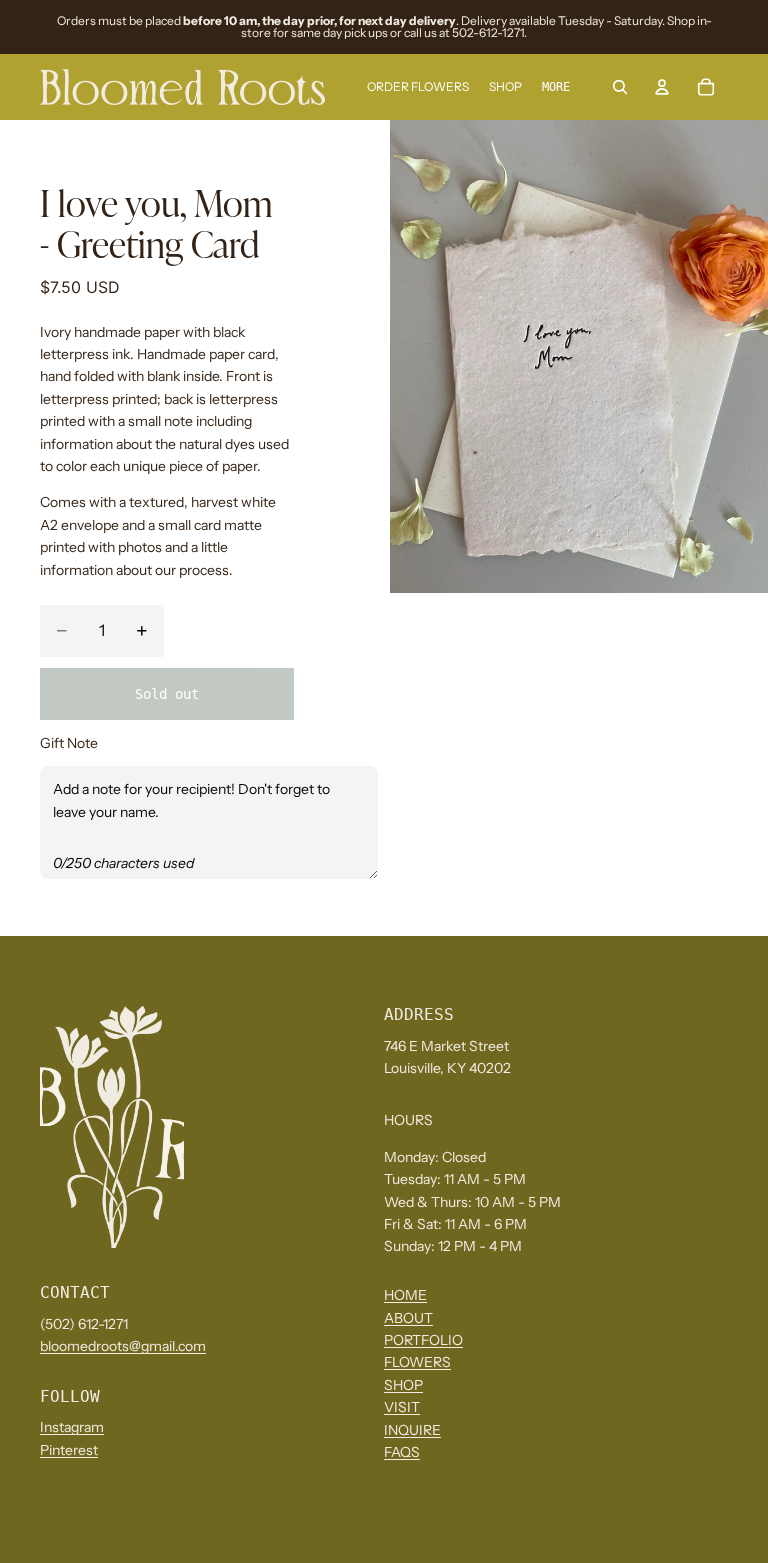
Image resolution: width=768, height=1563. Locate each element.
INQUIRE (412, 1430)
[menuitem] (556, 87)
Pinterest (69, 1450)
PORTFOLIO (423, 1341)
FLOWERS (417, 1363)
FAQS (402, 1452)
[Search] (620, 87)
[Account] (662, 87)
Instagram (72, 1428)
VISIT (402, 1408)
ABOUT (408, 1318)
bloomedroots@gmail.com (123, 1347)
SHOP (403, 1385)
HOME (405, 1296)
